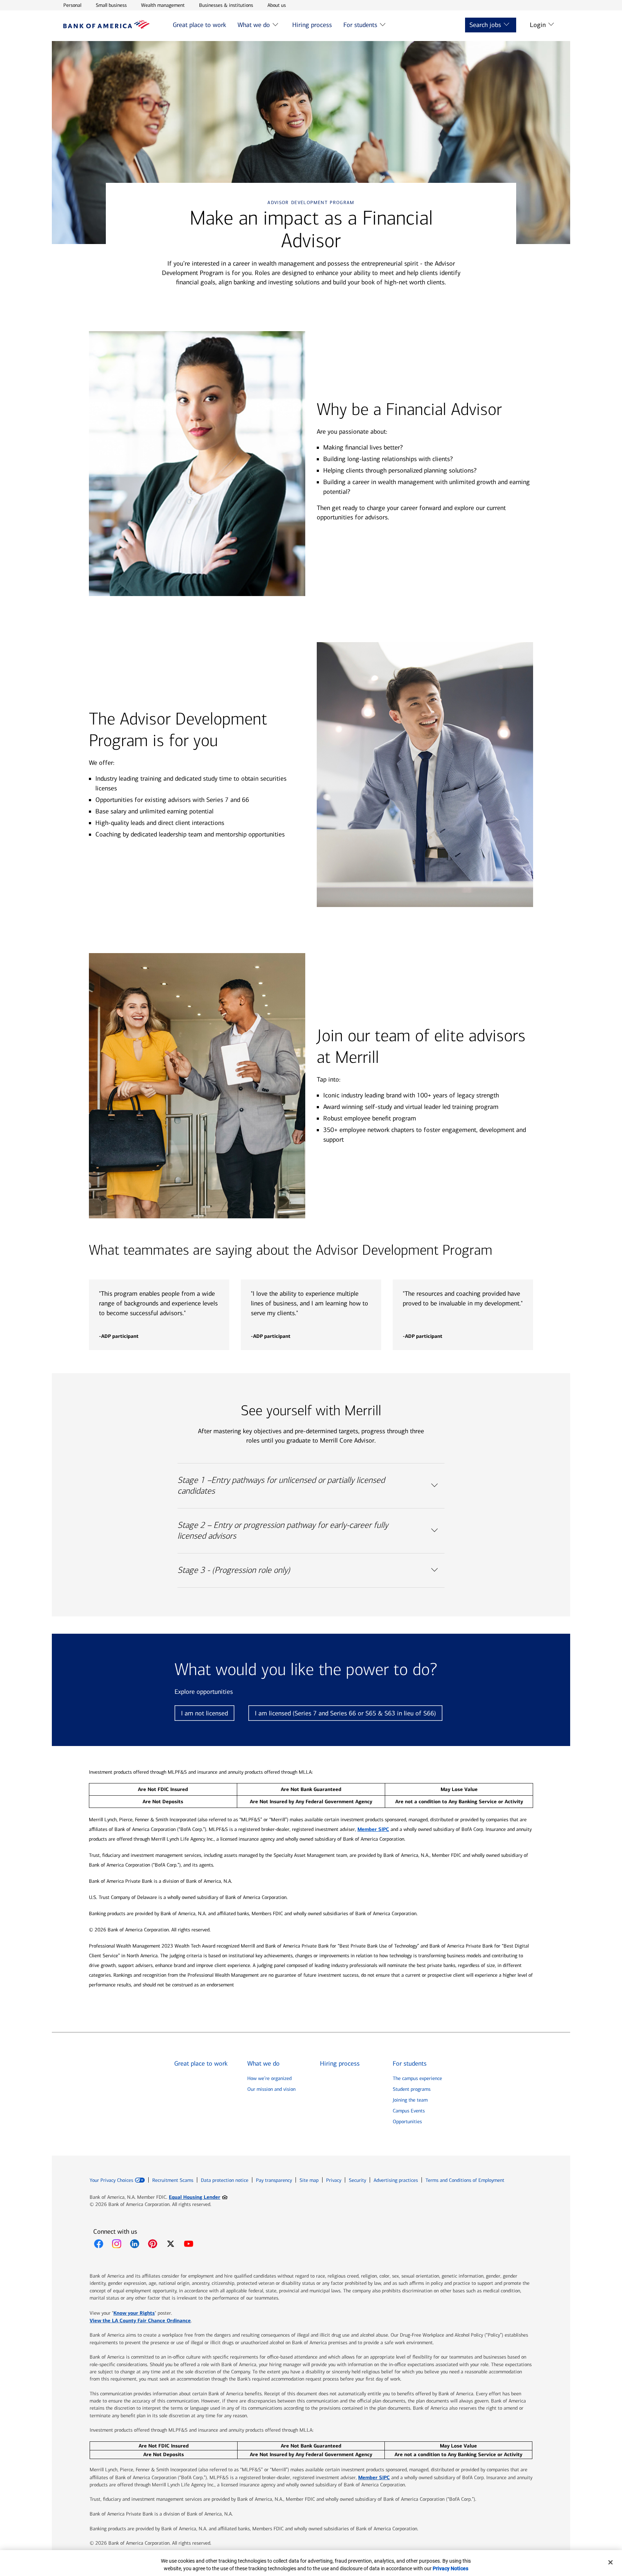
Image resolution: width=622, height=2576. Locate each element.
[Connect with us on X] (171, 2244)
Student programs (412, 2089)
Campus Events (409, 2111)
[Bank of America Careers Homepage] (107, 27)
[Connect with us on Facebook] (99, 2244)
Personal (72, 5)
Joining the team (410, 2100)
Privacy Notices (450, 2568)
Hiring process (312, 25)
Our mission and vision (271, 2089)
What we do (254, 25)
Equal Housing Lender (198, 2197)
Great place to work (199, 25)
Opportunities (407, 2122)
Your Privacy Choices (111, 2180)
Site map (309, 2180)
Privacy (334, 2180)
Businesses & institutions (226, 5)
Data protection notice (225, 2180)
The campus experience (417, 2078)
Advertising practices (396, 2180)
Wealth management (163, 5)
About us (277, 5)
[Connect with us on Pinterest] (153, 2244)
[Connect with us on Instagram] (117, 2244)
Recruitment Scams (173, 2180)
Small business (111, 5)
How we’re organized (269, 2078)
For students (360, 25)
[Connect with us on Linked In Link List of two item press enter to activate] (135, 2244)
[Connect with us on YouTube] (189, 2244)
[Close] (610, 2562)
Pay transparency (274, 2180)
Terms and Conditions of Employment (465, 2180)
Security (357, 2180)
